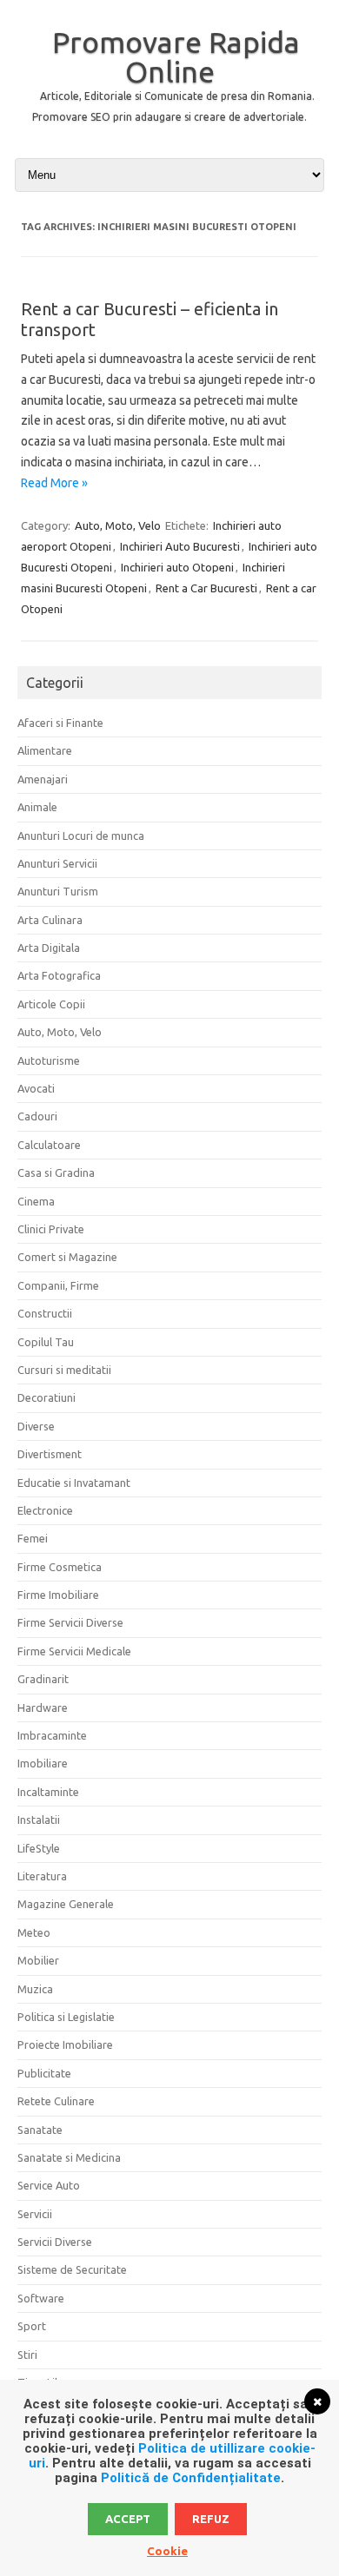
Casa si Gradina (56, 1172)
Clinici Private (51, 1229)
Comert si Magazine (67, 1257)
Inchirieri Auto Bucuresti (180, 546)
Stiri (27, 2355)
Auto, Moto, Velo (118, 525)
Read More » (54, 483)
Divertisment (50, 1454)
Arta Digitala (49, 948)
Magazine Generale (66, 1904)
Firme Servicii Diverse (70, 1622)
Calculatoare (49, 1145)
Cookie (167, 2551)
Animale (37, 807)
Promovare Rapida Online (176, 56)
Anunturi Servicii (57, 863)
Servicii (35, 2214)
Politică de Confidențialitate (191, 2478)
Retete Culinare (56, 2101)
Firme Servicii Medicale (74, 1651)
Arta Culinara (50, 920)
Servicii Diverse (55, 2242)
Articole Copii (51, 1004)
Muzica (35, 1989)
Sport (32, 2326)
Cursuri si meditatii (64, 1370)
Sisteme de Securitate (72, 2269)
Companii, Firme (58, 1285)
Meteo (34, 1932)
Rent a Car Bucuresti (206, 588)
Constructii (45, 1313)
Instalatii (39, 1820)
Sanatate (40, 2130)
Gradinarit (43, 1679)
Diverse (36, 1426)
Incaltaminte (48, 1792)
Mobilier (38, 1960)
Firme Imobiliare (58, 1595)
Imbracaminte (52, 1735)
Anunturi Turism (58, 891)
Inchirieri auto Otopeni (177, 567)
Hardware (43, 1707)
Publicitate (44, 2073)
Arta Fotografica (59, 975)
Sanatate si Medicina (69, 2157)
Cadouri (37, 1116)
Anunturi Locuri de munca (81, 836)
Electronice (45, 1510)
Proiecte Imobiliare (65, 2044)
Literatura (42, 1876)
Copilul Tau (46, 1342)
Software (41, 2298)
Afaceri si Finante (60, 723)
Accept (128, 2519)
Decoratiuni (47, 1397)
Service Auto (49, 2185)
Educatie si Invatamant (74, 1483)
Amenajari (43, 779)
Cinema (36, 1201)
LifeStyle (39, 1848)
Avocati (36, 1088)
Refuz (211, 2519)
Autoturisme (49, 1060)
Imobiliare (43, 1763)
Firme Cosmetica (60, 1567)
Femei (33, 1538)
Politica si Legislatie (66, 2017)
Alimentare (45, 750)
